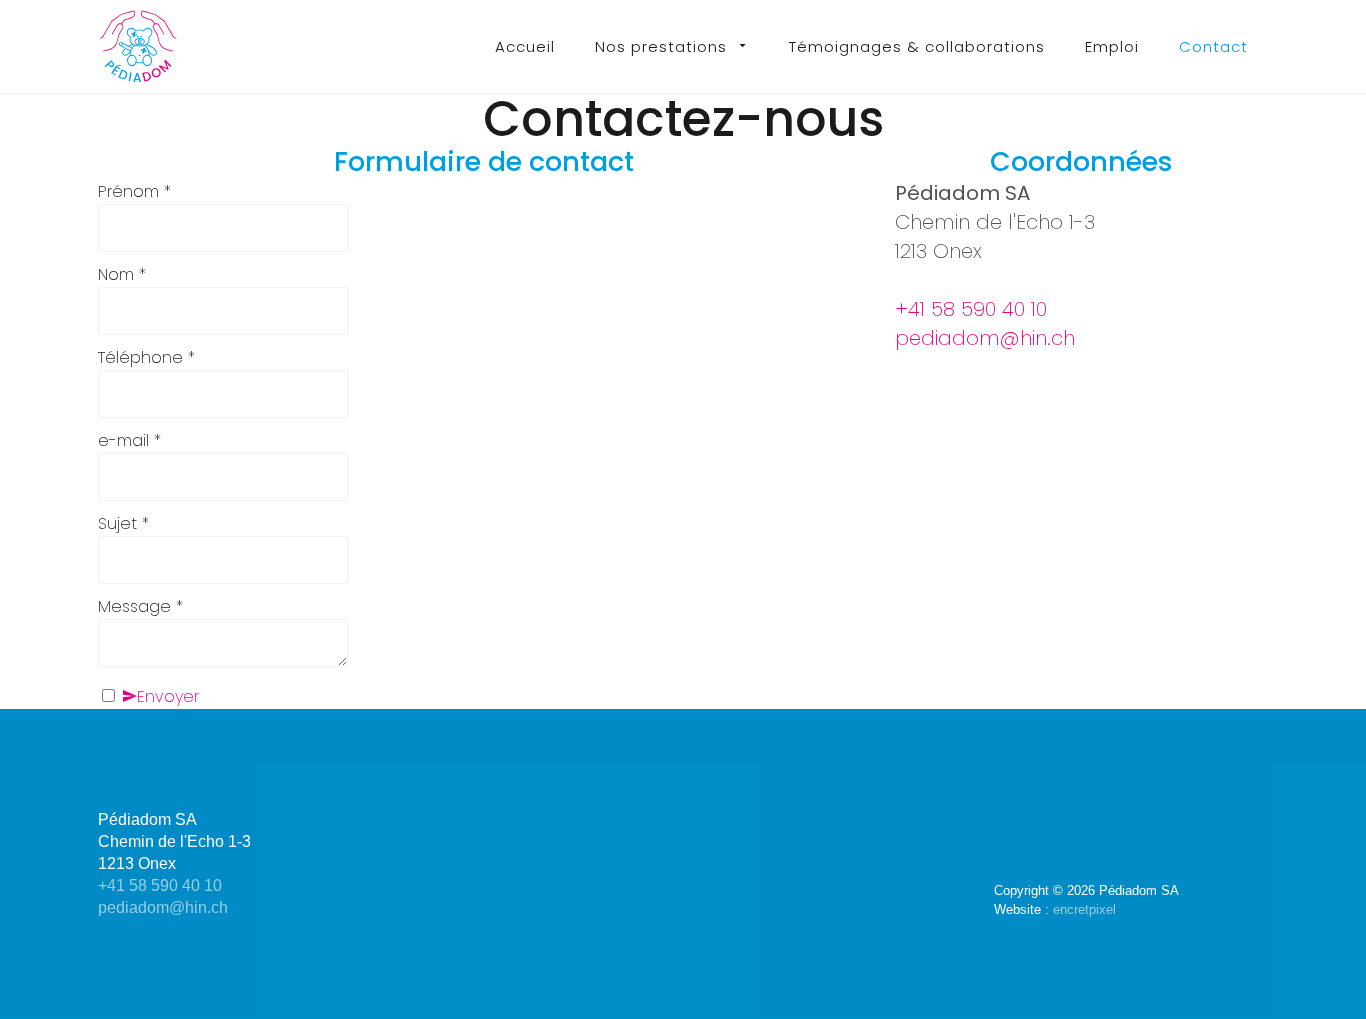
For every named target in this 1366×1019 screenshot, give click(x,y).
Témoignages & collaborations (917, 46)
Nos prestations (661, 46)
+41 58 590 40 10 (971, 309)
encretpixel (1084, 909)
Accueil (525, 46)
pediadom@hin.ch (985, 338)
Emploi (1112, 46)
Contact (1213, 46)
